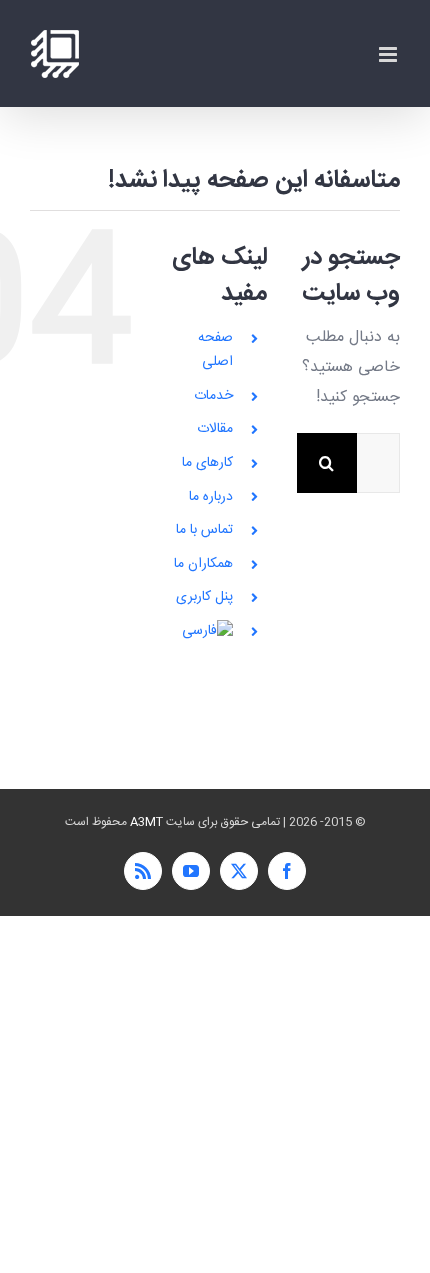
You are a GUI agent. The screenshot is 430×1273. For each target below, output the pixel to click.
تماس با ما (204, 530)
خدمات (213, 396)
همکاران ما (203, 564)
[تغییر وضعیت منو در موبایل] (389, 54)
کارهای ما (207, 463)
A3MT (146, 822)
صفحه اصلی (215, 350)
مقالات (215, 429)
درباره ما (211, 497)
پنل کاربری (204, 597)
